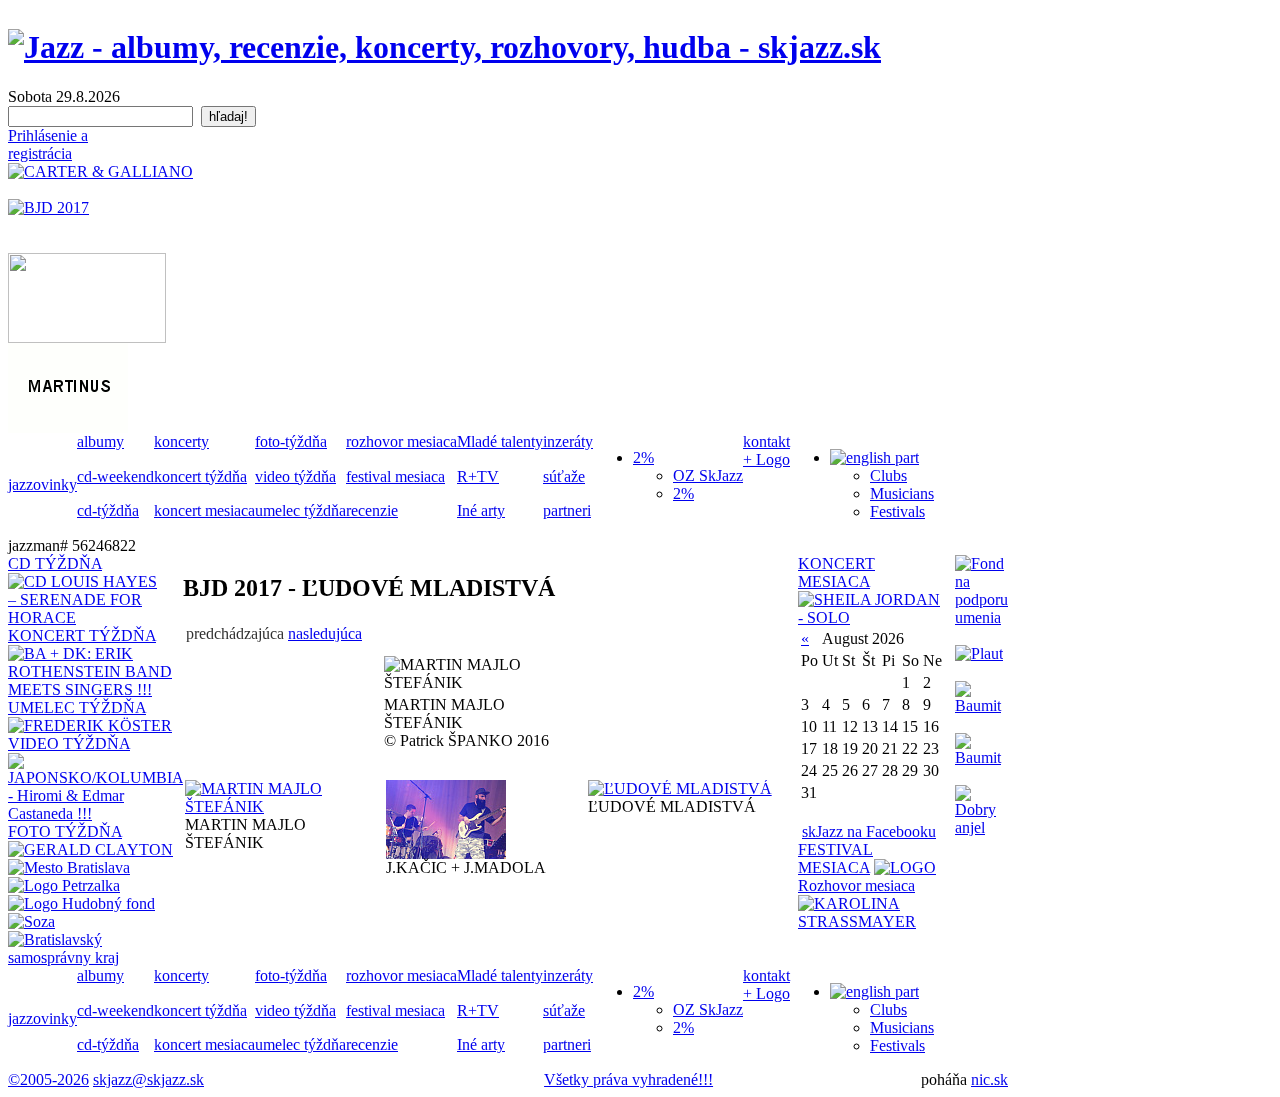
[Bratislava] (69, 867)
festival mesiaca (395, 476)
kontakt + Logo (766, 450)
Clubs (888, 475)
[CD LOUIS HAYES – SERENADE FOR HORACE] (87, 617)
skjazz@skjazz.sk (148, 1079)
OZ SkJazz (708, 475)
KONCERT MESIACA (836, 572)
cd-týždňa (108, 510)
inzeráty (568, 441)
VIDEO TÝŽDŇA (69, 743)
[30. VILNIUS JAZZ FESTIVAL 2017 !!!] (905, 867)
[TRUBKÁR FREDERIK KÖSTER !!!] (90, 725)
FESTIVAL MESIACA (835, 858)
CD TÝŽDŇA (55, 563)
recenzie (372, 510)
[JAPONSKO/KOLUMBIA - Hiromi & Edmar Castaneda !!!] (95, 813)
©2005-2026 (48, 1079)
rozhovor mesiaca (401, 441)
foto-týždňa (291, 441)
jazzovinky (42, 484)
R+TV (478, 476)
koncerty (181, 441)
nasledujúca (325, 633)
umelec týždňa (300, 510)
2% (683, 493)
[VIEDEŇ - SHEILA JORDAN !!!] (871, 617)
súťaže (564, 476)
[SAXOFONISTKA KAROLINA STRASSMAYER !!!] (871, 921)
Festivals (897, 511)
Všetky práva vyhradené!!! (628, 1079)
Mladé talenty (500, 441)
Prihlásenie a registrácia (48, 144)
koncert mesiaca (204, 510)
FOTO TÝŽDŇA (65, 831)
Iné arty (481, 510)
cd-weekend (115, 476)
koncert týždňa (200, 476)
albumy (100, 441)
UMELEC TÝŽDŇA (77, 707)
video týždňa (295, 476)
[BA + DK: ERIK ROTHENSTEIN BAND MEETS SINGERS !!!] (95, 689)
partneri (567, 510)
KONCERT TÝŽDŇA (82, 635)
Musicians (902, 493)
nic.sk (989, 1079)
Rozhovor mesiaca (856, 885)
